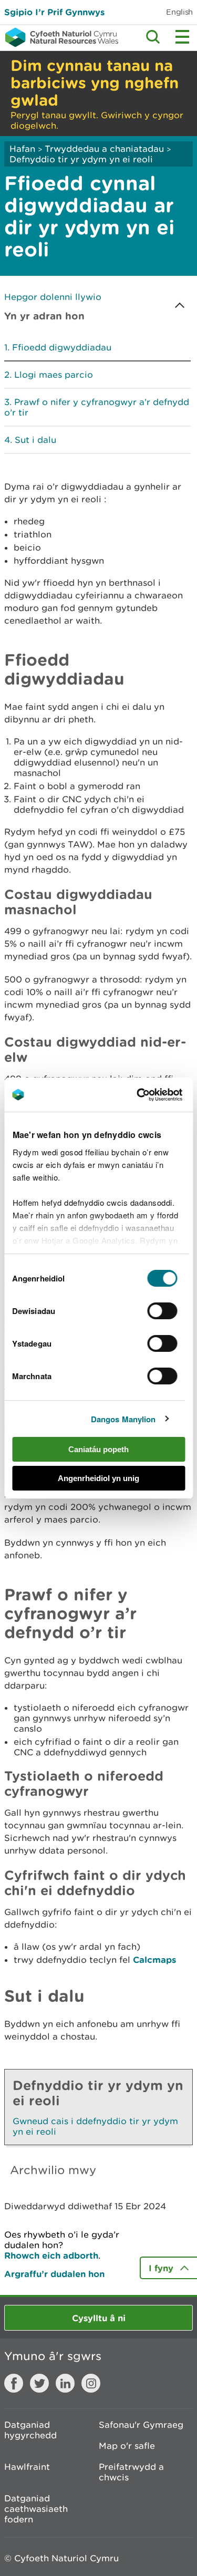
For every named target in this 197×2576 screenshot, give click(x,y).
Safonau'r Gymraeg (141, 2425)
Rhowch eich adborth (51, 2255)
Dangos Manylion (123, 1419)
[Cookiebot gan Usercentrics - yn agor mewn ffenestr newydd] (154, 1095)
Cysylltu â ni (99, 2318)
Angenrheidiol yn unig (98, 1478)
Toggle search (153, 37)
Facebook (14, 2383)
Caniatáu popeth (98, 1449)
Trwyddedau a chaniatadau (104, 149)
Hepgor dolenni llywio (53, 297)
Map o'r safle (127, 2446)
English (179, 12)
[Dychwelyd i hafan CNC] (59, 37)
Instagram (91, 2383)
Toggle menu (182, 37)
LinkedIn (65, 2383)
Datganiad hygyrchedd (30, 2430)
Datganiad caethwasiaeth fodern (36, 2509)
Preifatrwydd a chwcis (131, 2472)
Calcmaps (154, 1959)
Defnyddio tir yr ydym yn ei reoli (81, 159)
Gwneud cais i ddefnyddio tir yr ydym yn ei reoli (95, 2126)
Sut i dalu (35, 440)
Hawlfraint (27, 2467)
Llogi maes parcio (54, 375)
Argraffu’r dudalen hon (54, 2274)
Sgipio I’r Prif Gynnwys (54, 12)
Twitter (39, 2383)
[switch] (163, 1311)
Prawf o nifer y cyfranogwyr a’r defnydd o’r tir (97, 407)
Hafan (22, 149)
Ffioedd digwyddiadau (62, 347)
